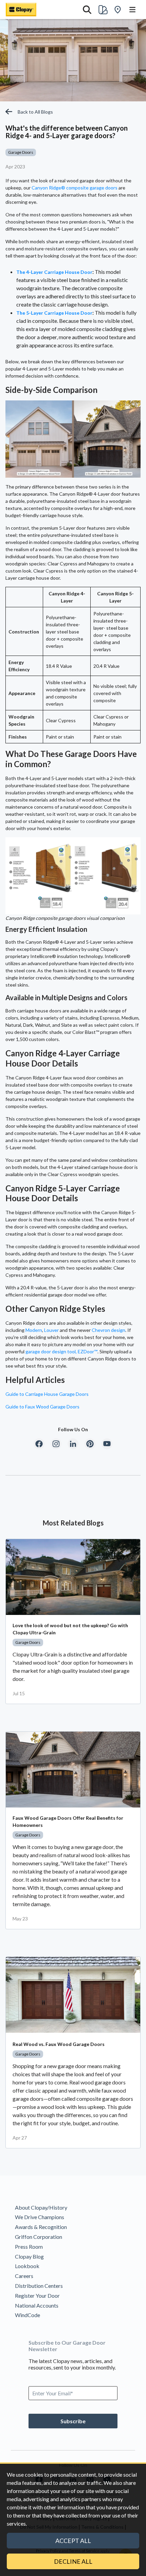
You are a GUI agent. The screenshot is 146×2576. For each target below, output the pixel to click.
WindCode (28, 2315)
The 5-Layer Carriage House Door (54, 313)
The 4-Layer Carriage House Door (54, 272)
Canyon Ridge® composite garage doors (75, 188)
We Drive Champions (40, 2217)
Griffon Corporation (39, 2237)
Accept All (73, 2541)
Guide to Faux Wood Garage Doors (42, 1407)
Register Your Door (37, 2296)
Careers (24, 2276)
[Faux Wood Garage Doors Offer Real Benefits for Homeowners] (73, 1770)
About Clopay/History (41, 2207)
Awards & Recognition (41, 2227)
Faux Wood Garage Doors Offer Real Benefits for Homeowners (68, 1821)
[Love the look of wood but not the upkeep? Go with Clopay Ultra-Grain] (73, 1577)
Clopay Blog (29, 2256)
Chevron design (108, 1330)
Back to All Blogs (35, 112)
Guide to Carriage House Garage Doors (47, 1394)
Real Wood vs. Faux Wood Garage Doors (59, 2044)
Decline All (73, 2561)
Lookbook (27, 2266)
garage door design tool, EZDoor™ (61, 1351)
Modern (34, 1330)
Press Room (29, 2247)
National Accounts (37, 2305)
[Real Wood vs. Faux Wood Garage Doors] (73, 1995)
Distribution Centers (39, 2286)
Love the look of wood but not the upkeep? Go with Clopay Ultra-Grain (70, 1629)
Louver (51, 1330)
